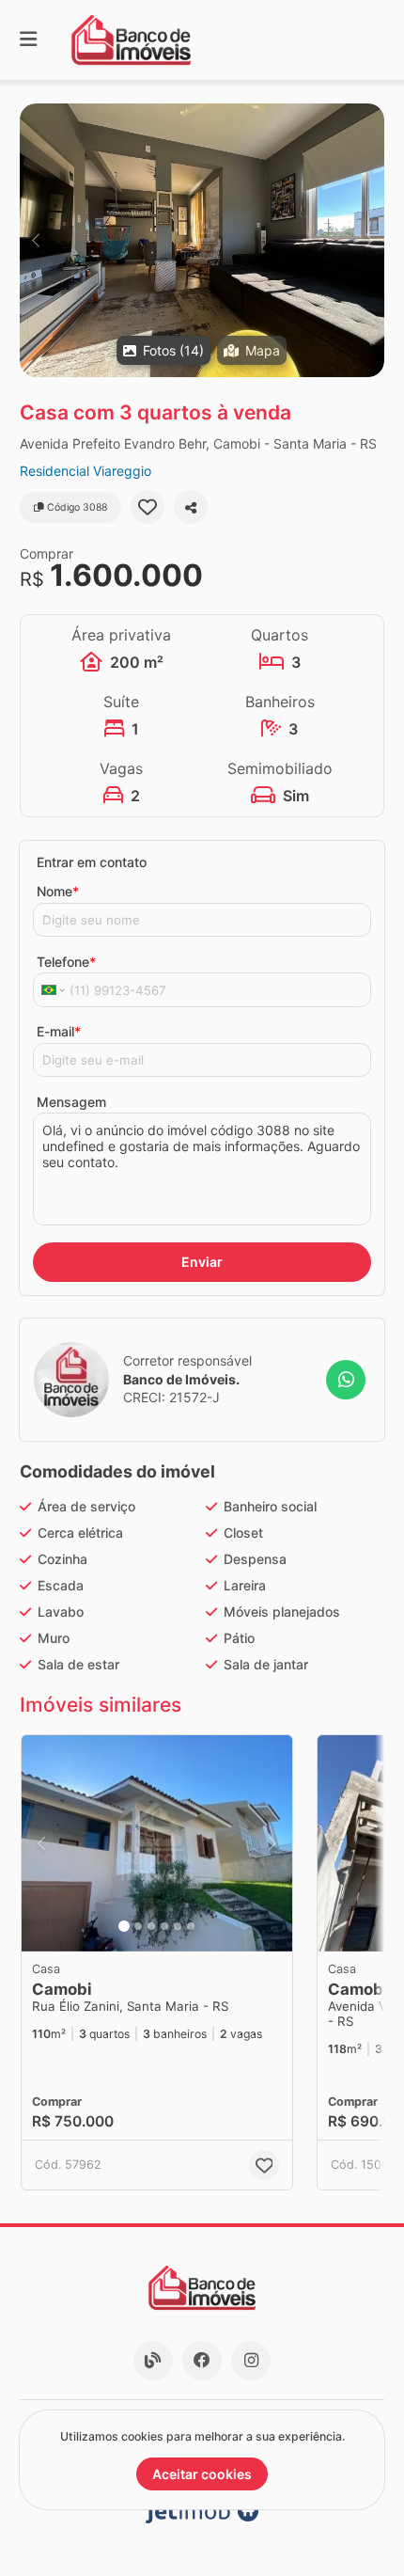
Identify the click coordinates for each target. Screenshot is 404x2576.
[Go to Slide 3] (151, 1926)
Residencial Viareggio (85, 471)
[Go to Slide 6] (191, 1926)
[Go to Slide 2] (138, 1926)
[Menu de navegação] (28, 40)
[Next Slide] (369, 240)
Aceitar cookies (202, 2474)
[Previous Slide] (35, 240)
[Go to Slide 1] (124, 1926)
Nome (58, 891)
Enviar (202, 1262)
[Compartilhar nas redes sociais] (191, 507)
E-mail (59, 1031)
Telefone (66, 962)
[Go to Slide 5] (178, 1926)
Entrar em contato (92, 862)
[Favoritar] (148, 507)
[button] (202, 240)
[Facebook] (202, 2361)
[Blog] (153, 2361)
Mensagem (71, 1102)
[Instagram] (251, 2361)
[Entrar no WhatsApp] (346, 1380)
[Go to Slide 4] (164, 1926)
